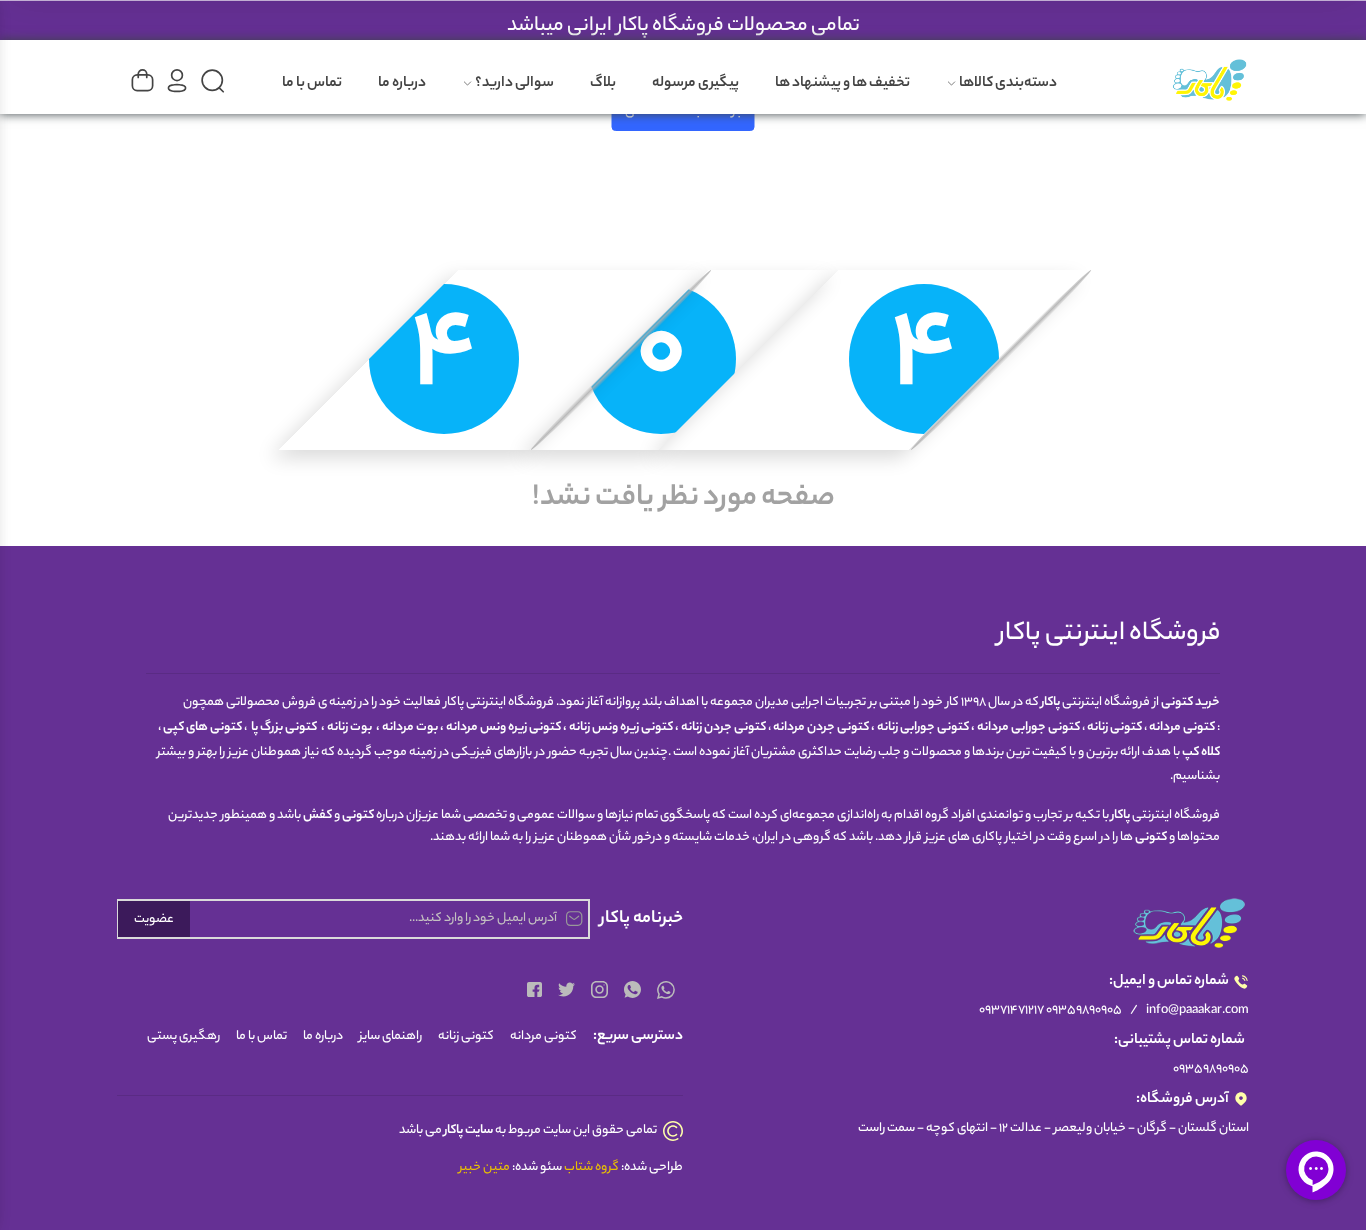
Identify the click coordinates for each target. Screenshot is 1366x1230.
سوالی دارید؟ (513, 84)
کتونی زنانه (466, 1036)
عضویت (154, 919)
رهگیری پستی (183, 1036)
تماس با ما (312, 84)
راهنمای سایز (390, 1036)
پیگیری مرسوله (695, 84)
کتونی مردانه (543, 1036)
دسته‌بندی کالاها (1007, 84)
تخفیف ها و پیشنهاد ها (842, 84)
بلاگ (603, 84)
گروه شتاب (591, 1167)
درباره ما (402, 84)
